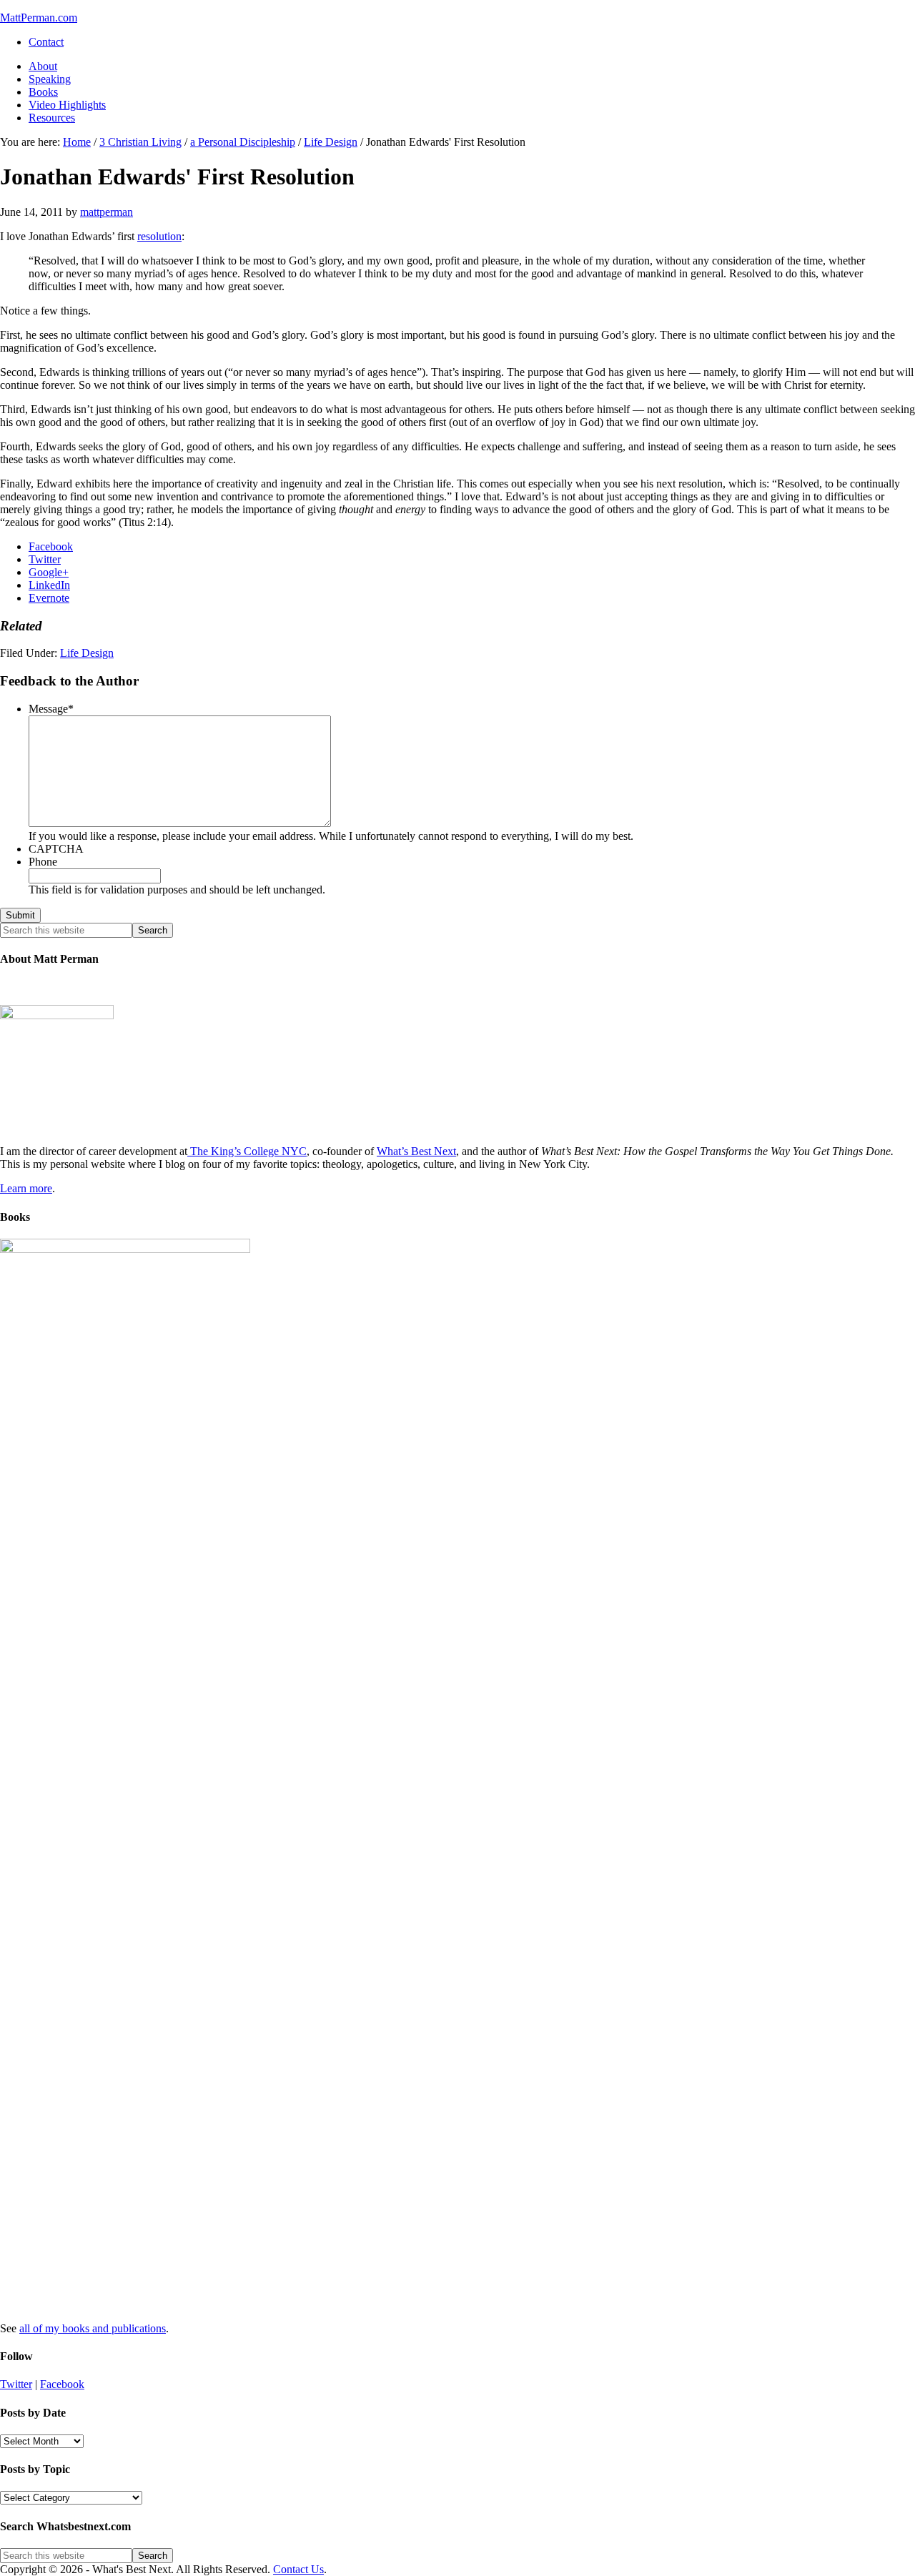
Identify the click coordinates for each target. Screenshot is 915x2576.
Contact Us (298, 2569)
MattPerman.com (39, 18)
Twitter (16, 2384)
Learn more (26, 1188)
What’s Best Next (416, 1151)
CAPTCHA (56, 849)
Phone (43, 862)
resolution (159, 236)
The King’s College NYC (247, 1151)
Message (51, 709)
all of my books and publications (93, 2328)
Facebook (62, 2384)
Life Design (87, 653)
